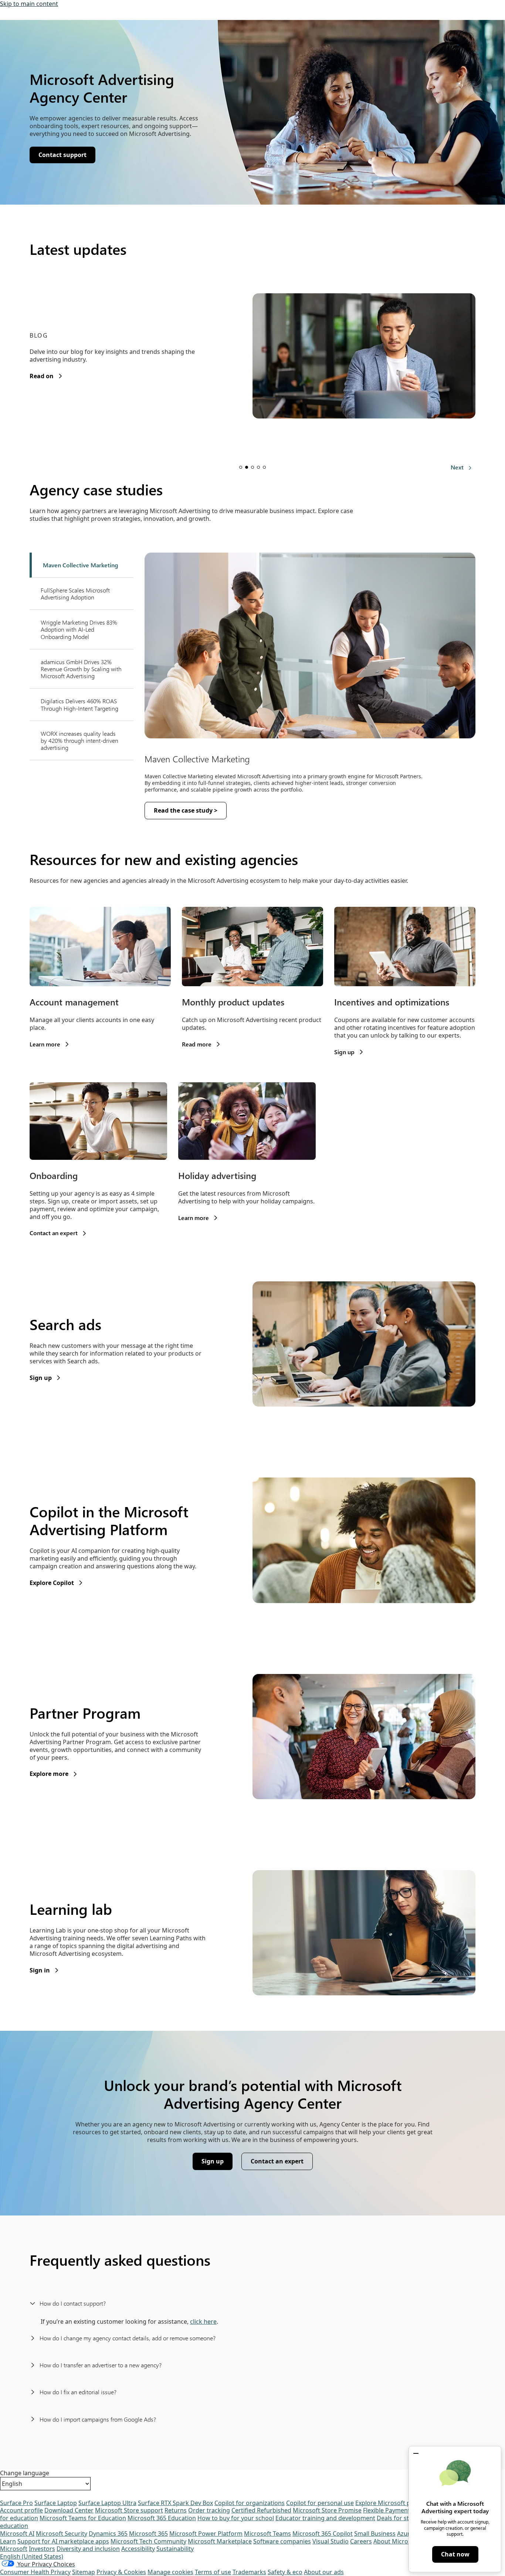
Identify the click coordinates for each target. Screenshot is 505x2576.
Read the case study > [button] (186, 810)
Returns (176, 2510)
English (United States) (32, 2556)
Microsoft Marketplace (220, 2541)
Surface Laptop (56, 2503)
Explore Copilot (56, 1583)
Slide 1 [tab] (241, 467)
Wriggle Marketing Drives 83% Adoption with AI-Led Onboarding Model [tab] (79, 629)
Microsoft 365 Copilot (323, 2534)
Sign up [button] (217, 2163)
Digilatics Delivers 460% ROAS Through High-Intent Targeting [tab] (79, 704)
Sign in (44, 1970)
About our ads (324, 2572)
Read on (46, 376)
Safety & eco (285, 2572)
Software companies (282, 2541)
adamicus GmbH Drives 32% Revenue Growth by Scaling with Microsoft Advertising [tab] (81, 669)
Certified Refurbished (261, 2510)
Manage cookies (170, 2572)
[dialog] (455, 2509)
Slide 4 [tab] (258, 467)
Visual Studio (331, 2541)
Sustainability (175, 2549)
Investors (42, 2549)
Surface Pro (16, 2503)
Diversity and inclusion (88, 2549)
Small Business (375, 2534)
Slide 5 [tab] (264, 467)
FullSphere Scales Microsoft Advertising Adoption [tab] (75, 594)
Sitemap (84, 2572)
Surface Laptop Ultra (107, 2503)
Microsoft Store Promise (327, 2510)
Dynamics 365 (108, 2534)
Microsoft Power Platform (206, 2534)
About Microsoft (396, 2541)
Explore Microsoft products (394, 2503)
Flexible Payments (388, 2510)
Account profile (21, 2510)
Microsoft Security (62, 2534)
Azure (405, 2534)
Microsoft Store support (129, 2510)
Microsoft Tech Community (148, 2541)
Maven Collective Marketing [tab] (81, 565)
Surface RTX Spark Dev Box (175, 2503)
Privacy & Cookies (121, 2572)
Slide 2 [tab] (247, 467)
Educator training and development (325, 2518)
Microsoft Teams (267, 2534)
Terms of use (213, 2572)
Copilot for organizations (250, 2503)
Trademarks (249, 2572)
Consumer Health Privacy (35, 2572)
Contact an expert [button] (281, 2163)
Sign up (45, 1378)
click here (203, 2322)
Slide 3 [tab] (253, 467)
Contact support (67, 157)
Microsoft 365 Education (162, 2518)
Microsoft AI (17, 2534)
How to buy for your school (236, 2518)
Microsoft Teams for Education (83, 2518)
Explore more (53, 1774)
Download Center (69, 2510)
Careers (361, 2541)
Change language (25, 2473)
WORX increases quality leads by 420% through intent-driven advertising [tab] (79, 740)
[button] (416, 2453)
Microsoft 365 (148, 2534)
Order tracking (209, 2510)
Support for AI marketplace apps (63, 2541)
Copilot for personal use (320, 2503)
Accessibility (138, 2549)
